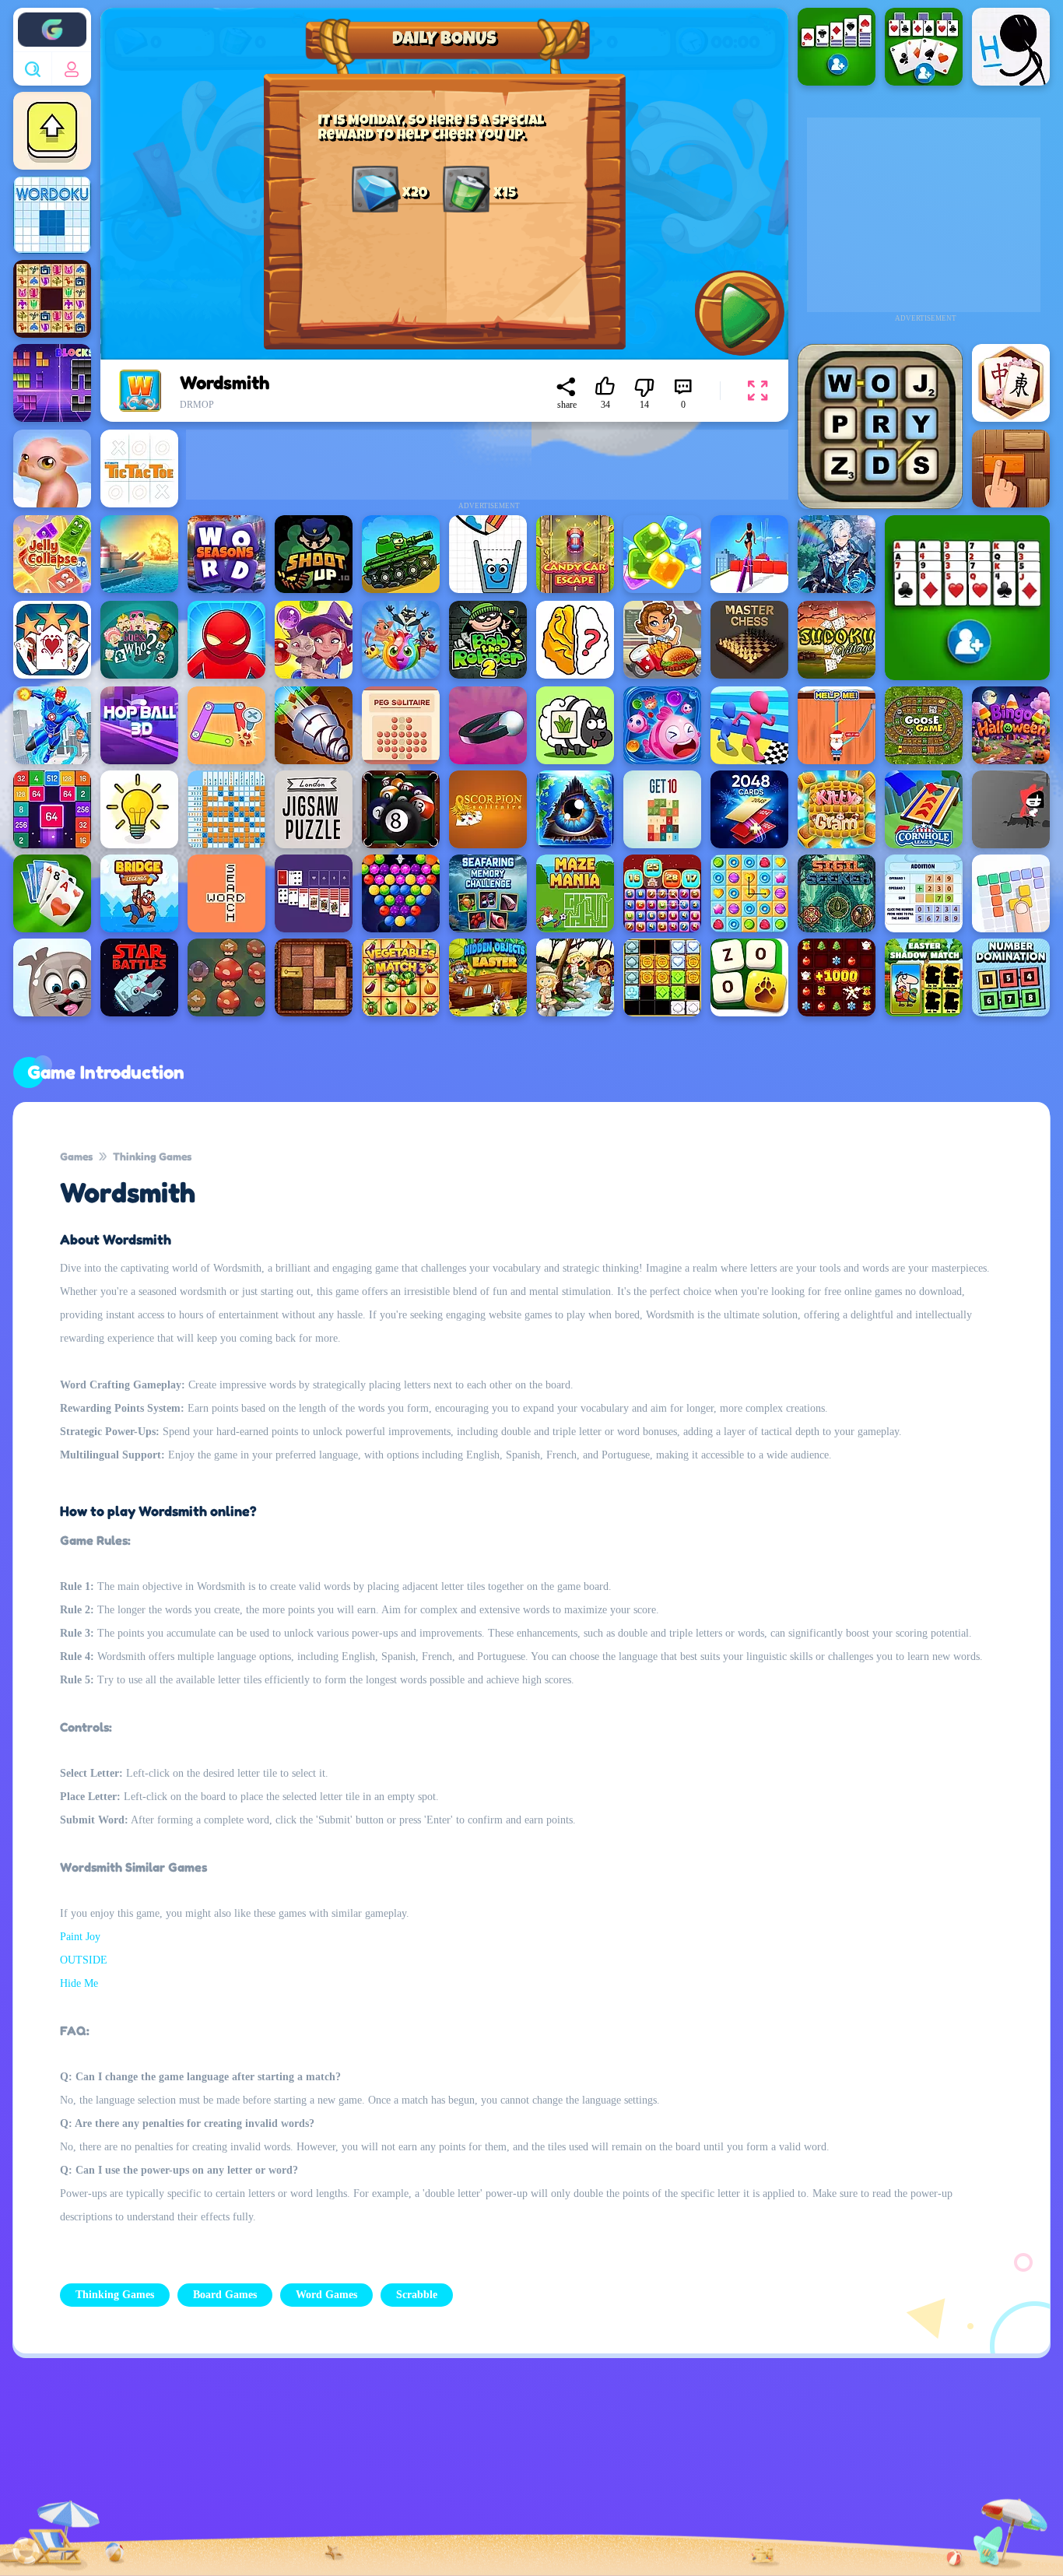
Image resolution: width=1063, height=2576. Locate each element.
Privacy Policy (305, 2477)
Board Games (225, 2295)
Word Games (326, 2295)
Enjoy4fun (52, 18)
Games (76, 1156)
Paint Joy (80, 1937)
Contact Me (418, 2477)
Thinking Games (152, 1156)
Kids (508, 2477)
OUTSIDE (84, 1960)
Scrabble (417, 2295)
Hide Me (79, 1983)
